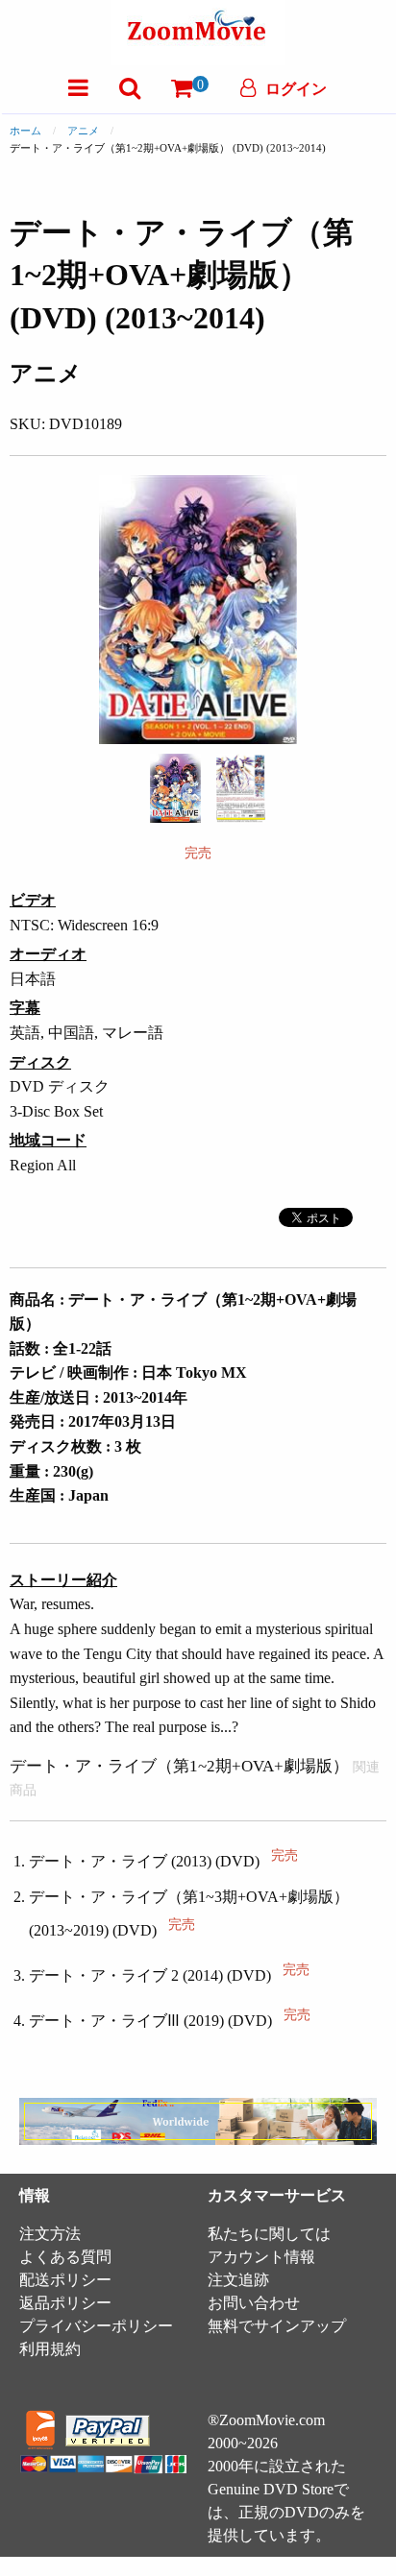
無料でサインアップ (277, 2326)
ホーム (25, 131)
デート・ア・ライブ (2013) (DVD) (163, 1861)
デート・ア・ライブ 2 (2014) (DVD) (169, 1975)
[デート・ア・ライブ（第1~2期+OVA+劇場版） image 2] (241, 788)
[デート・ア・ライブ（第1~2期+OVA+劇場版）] (175, 787)
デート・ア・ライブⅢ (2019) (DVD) (170, 2021)
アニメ (83, 131)
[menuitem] (78, 88)
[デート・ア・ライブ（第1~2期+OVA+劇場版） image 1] (175, 788)
